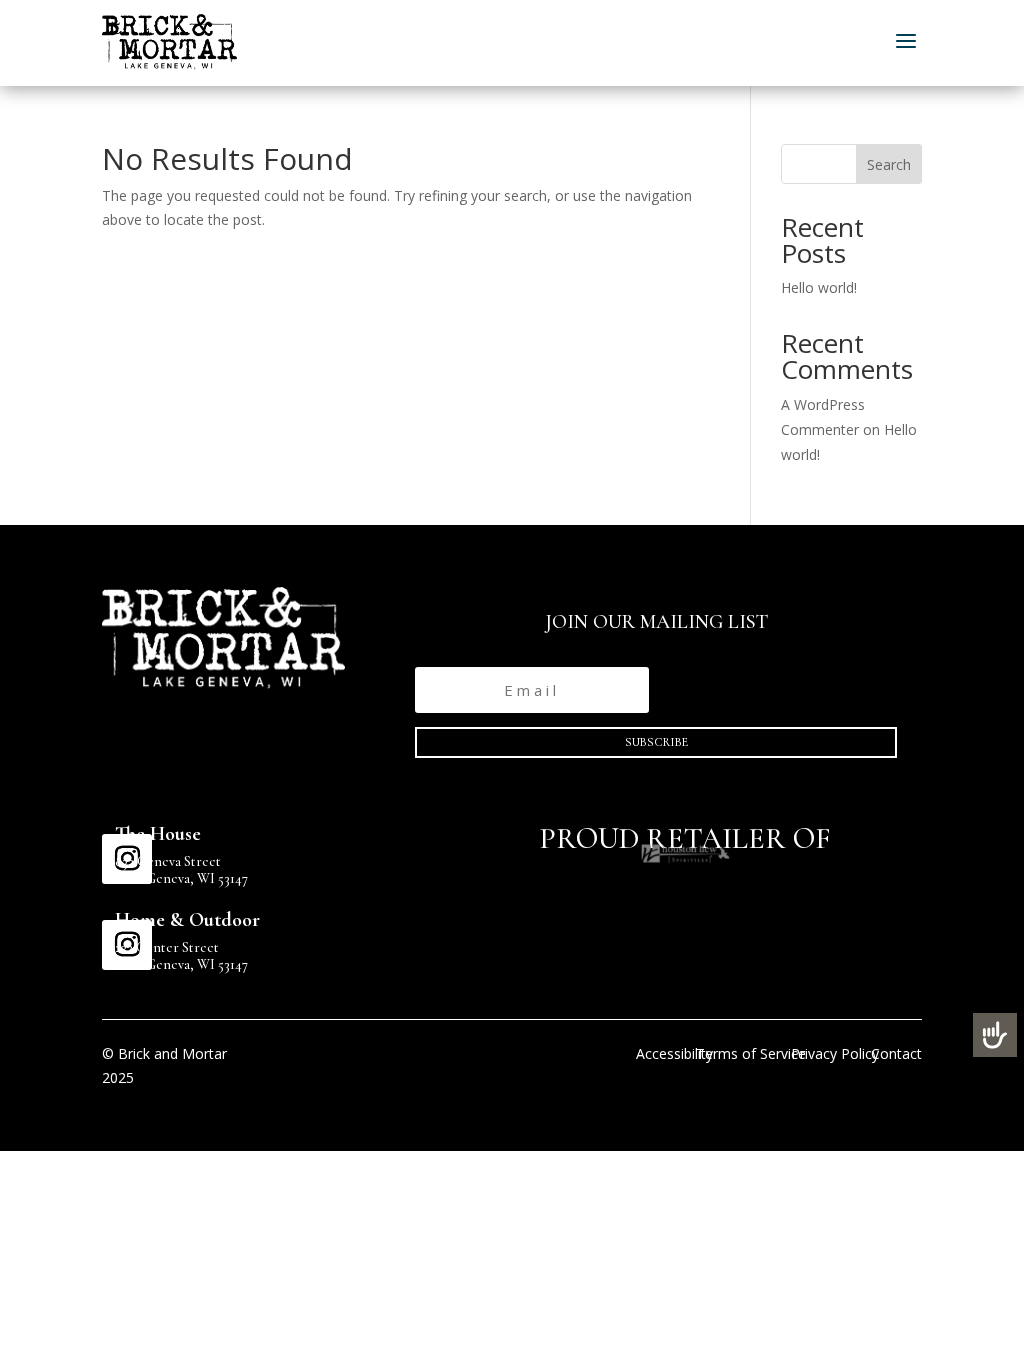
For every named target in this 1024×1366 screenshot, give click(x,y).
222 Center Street (167, 947)
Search (889, 164)
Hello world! (819, 287)
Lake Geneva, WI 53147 (181, 878)
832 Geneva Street (168, 861)
